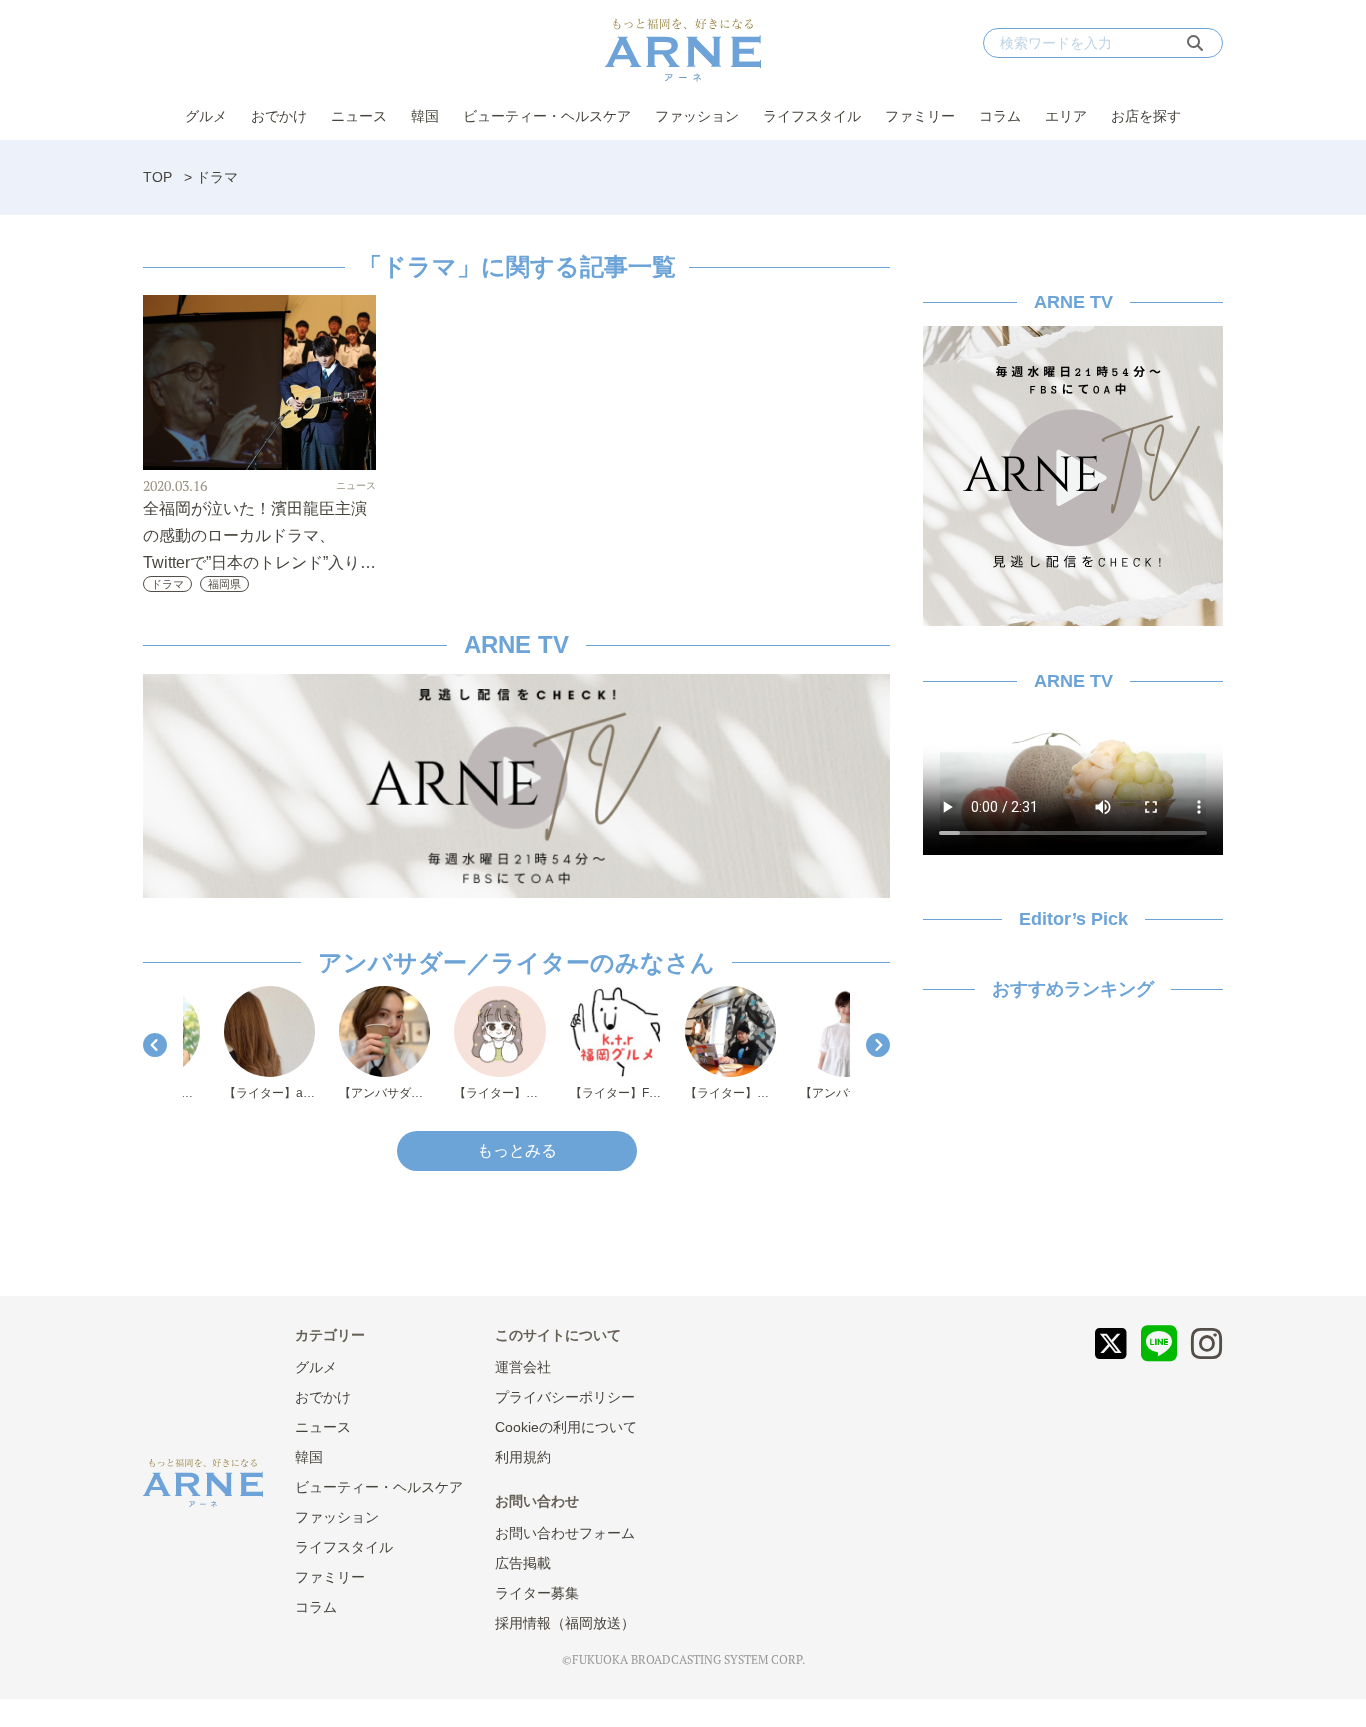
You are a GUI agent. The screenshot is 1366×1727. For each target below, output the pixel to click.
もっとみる (517, 1150)
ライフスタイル (812, 116)
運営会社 (523, 1367)
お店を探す (1146, 116)
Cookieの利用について (566, 1427)
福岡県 (224, 584)
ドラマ (167, 584)
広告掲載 (523, 1563)
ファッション (697, 116)
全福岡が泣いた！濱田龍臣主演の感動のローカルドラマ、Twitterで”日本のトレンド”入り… (259, 535)
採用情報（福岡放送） (565, 1623)
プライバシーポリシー (565, 1397)
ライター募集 (537, 1593)
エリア (1066, 116)
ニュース (359, 116)
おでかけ (279, 116)
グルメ (206, 116)
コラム (1000, 116)
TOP (157, 177)
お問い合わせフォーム (565, 1533)
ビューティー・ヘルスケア (547, 116)
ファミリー (920, 116)
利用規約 (523, 1457)
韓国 (425, 116)
